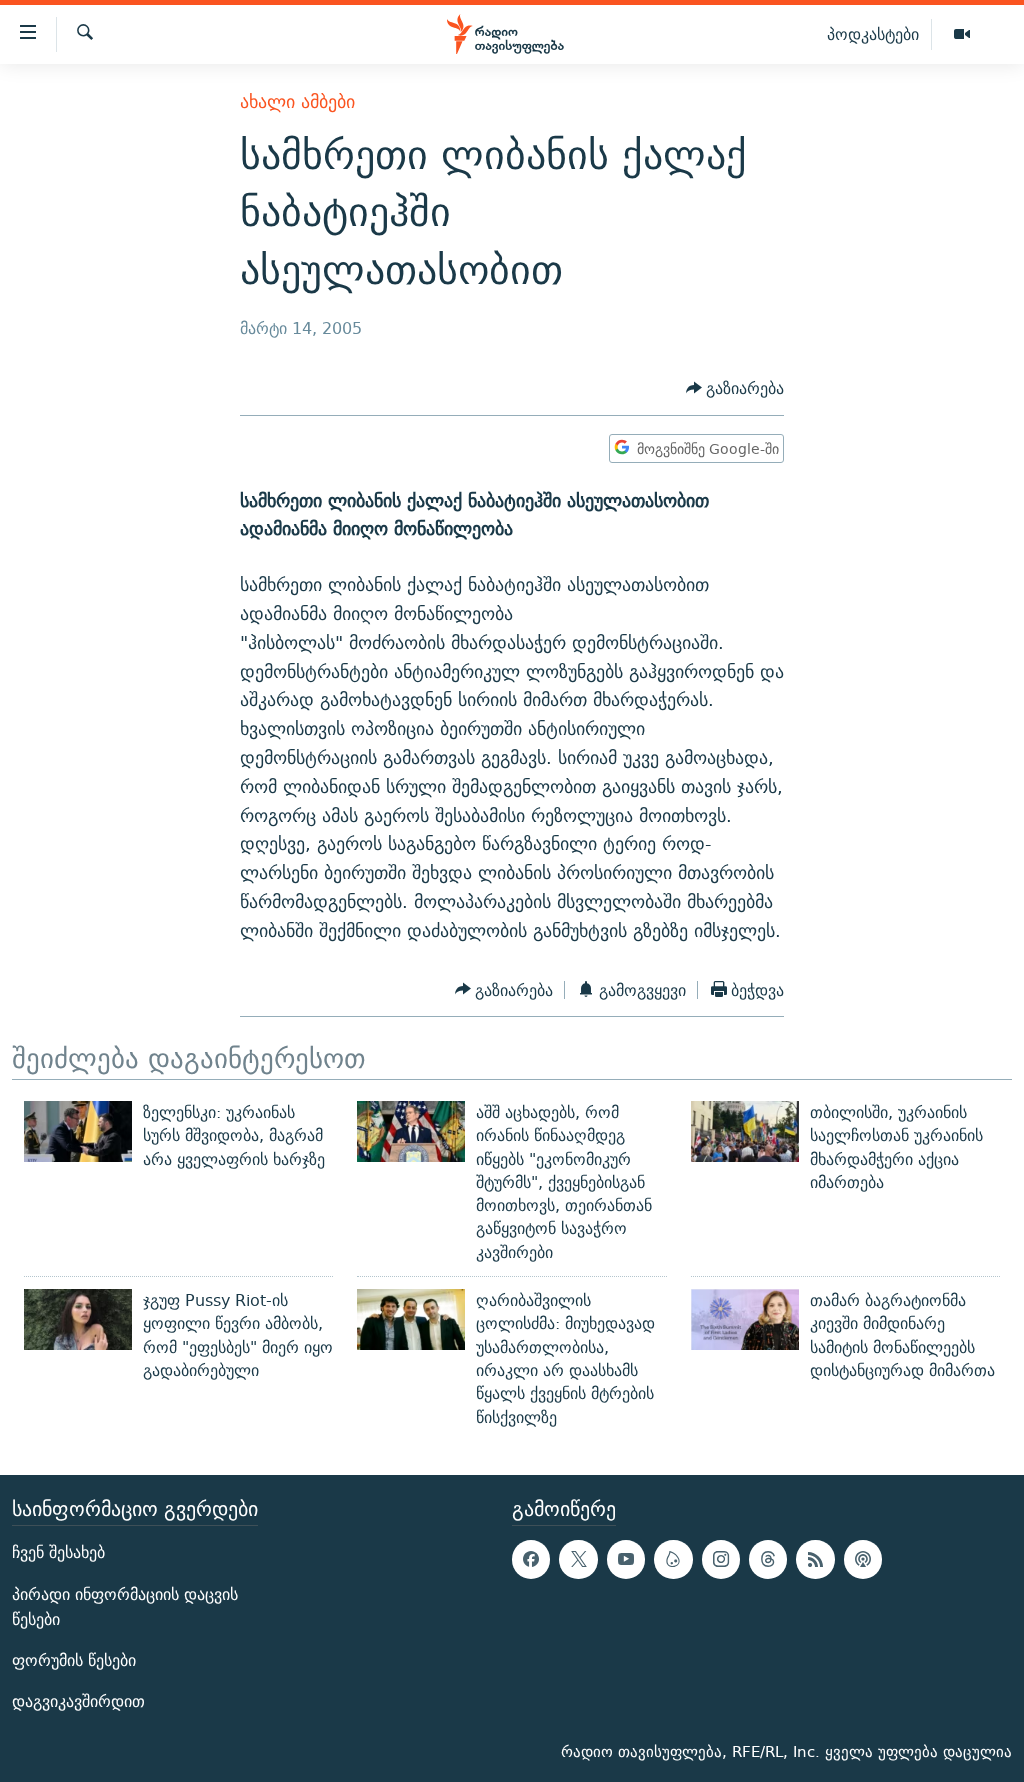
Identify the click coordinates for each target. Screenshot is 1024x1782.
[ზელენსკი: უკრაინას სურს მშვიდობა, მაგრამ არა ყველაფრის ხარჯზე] (78, 1131)
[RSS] (815, 1559)
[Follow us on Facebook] (531, 1559)
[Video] (962, 35)
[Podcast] (863, 1559)
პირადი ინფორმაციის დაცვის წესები (125, 1606)
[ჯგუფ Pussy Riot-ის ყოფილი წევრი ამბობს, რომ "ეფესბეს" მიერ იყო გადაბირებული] (78, 1319)
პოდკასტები (873, 34)
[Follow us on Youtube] (626, 1559)
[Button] (735, 388)
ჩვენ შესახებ (58, 1552)
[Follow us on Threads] (768, 1559)
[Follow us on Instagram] (721, 1559)
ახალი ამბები (297, 101)
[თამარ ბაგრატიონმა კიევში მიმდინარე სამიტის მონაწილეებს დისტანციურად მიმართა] (745, 1319)
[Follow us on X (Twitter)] (578, 1559)
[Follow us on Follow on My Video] (673, 1559)
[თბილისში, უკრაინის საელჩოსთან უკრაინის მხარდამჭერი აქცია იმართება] (745, 1131)
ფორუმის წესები (74, 1660)
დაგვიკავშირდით (78, 1701)
